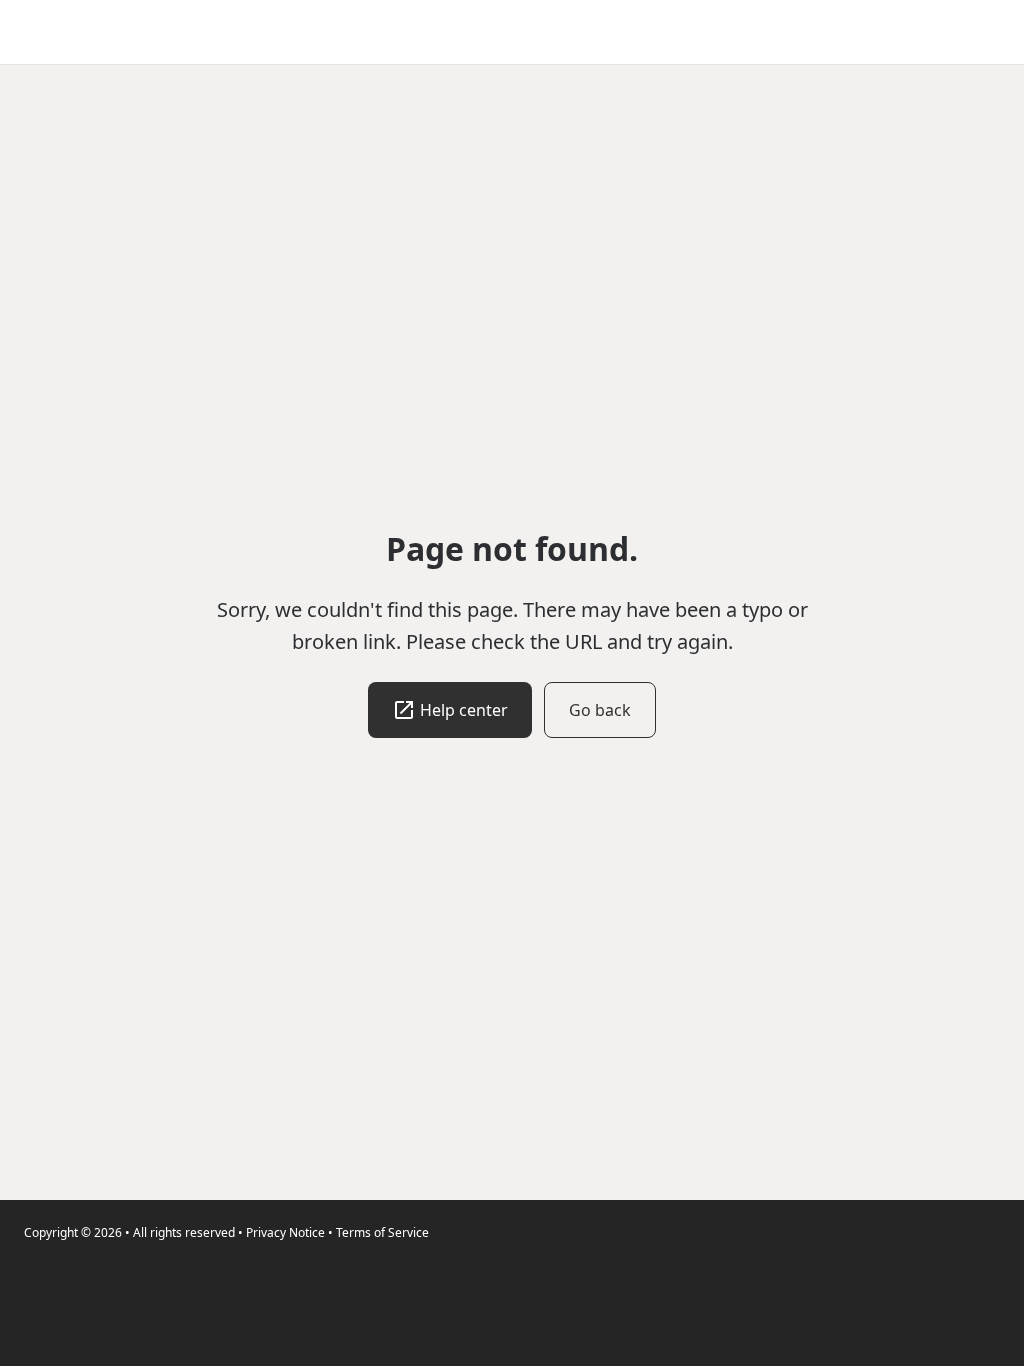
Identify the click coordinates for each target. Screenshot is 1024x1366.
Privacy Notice (285, 1232)
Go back (600, 710)
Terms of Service (382, 1232)
